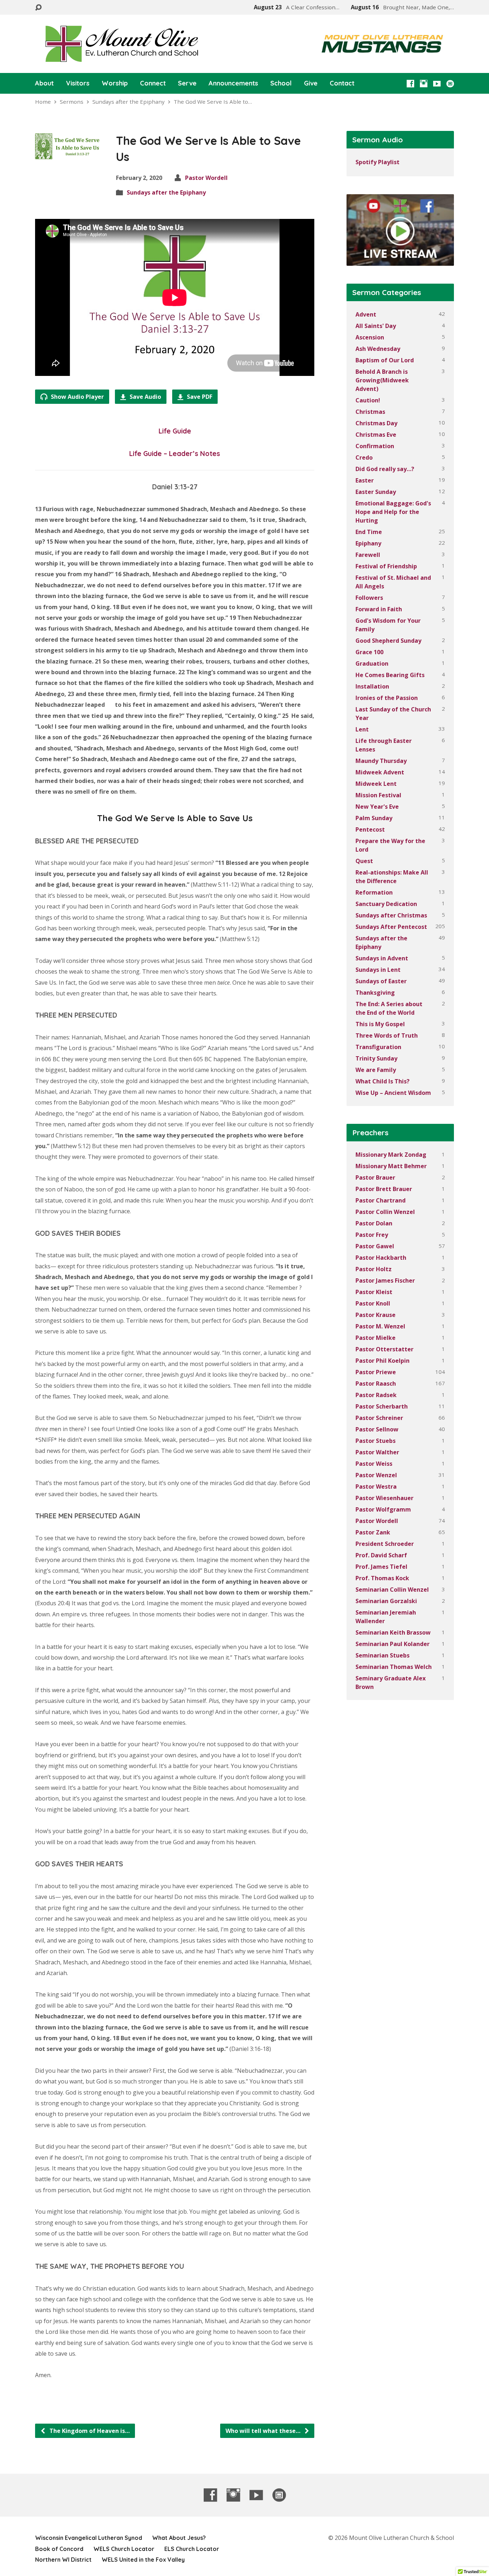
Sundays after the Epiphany (129, 102)
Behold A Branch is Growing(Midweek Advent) (382, 380)
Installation (372, 686)
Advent (366, 314)
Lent (362, 729)
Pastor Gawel (375, 1246)
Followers (369, 598)
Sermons (72, 102)
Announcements (233, 83)
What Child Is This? (383, 1081)
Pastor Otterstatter (384, 1349)
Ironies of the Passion (387, 698)
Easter (365, 480)
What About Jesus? (179, 2538)
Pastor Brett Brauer (384, 1189)
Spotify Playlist (377, 162)
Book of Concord (59, 2549)
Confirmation (375, 446)
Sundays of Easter (381, 981)
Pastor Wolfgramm (383, 1509)
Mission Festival (378, 795)
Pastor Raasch (376, 1384)
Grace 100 (369, 652)
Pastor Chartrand (381, 1200)
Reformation (374, 892)
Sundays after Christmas (391, 915)
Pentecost (370, 829)
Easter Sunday (376, 492)
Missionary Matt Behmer (391, 1166)
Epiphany (368, 543)
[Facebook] (410, 84)
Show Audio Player (77, 397)
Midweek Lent (376, 784)
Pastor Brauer (375, 1177)
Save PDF (199, 397)
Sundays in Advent (382, 958)
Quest (364, 861)
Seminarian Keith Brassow (393, 1632)
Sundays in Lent (378, 970)
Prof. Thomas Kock (382, 1578)
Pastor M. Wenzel (380, 1326)
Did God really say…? (385, 469)
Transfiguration (378, 1047)
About (44, 83)
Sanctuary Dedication (386, 904)
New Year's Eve (377, 807)
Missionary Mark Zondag (391, 1155)
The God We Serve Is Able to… (213, 102)
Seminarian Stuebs (383, 1655)
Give (311, 83)
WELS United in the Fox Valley (143, 2560)
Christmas (370, 412)
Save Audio (145, 397)
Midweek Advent (380, 772)
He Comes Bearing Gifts (390, 675)
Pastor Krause (376, 1315)
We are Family (376, 1070)
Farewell (368, 555)
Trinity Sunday (376, 1058)
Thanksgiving (375, 993)
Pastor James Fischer (385, 1280)
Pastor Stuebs (376, 1441)
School (281, 83)
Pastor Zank (373, 1532)
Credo (364, 457)
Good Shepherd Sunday (388, 641)
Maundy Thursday (381, 761)
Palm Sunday (374, 818)
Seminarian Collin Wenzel (392, 1590)
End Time (369, 532)
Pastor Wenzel (376, 1475)
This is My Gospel (380, 1024)
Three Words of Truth (387, 1035)
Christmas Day (376, 423)
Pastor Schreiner (379, 1418)
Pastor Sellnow (377, 1429)
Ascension (370, 337)
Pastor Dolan (374, 1223)
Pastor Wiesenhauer (384, 1498)
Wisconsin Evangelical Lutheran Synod (89, 2538)
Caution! (368, 400)
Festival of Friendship (386, 566)
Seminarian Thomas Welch (394, 1667)
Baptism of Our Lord (385, 360)
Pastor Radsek (376, 1395)
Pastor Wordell (206, 178)
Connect (153, 83)
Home (43, 102)
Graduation (372, 663)
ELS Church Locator (192, 2549)
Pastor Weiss (374, 1464)
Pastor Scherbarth (382, 1406)
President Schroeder (385, 1544)
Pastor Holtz (374, 1269)
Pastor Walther (377, 1452)
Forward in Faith (379, 609)
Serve (187, 83)
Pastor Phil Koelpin (383, 1361)
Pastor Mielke (376, 1338)
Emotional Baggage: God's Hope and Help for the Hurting (393, 512)
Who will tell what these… (264, 2431)
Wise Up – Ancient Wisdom (393, 1093)
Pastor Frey (372, 1235)
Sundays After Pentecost (391, 927)
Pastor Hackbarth (381, 1258)
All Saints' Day (376, 326)
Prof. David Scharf (381, 1555)
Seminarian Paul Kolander (393, 1644)
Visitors (78, 83)
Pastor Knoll (373, 1303)
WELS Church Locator (124, 2549)
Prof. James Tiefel (381, 1567)
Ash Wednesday (378, 349)
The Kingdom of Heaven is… (89, 2431)
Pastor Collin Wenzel (385, 1212)
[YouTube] (437, 84)
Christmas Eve (376, 435)
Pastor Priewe (376, 1372)
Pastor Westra (376, 1487)
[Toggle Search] (38, 8)
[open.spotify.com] (450, 84)
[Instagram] (424, 84)
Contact (342, 83)
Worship (115, 83)
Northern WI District (63, 2560)
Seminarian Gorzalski (386, 1601)
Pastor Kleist (374, 1292)
